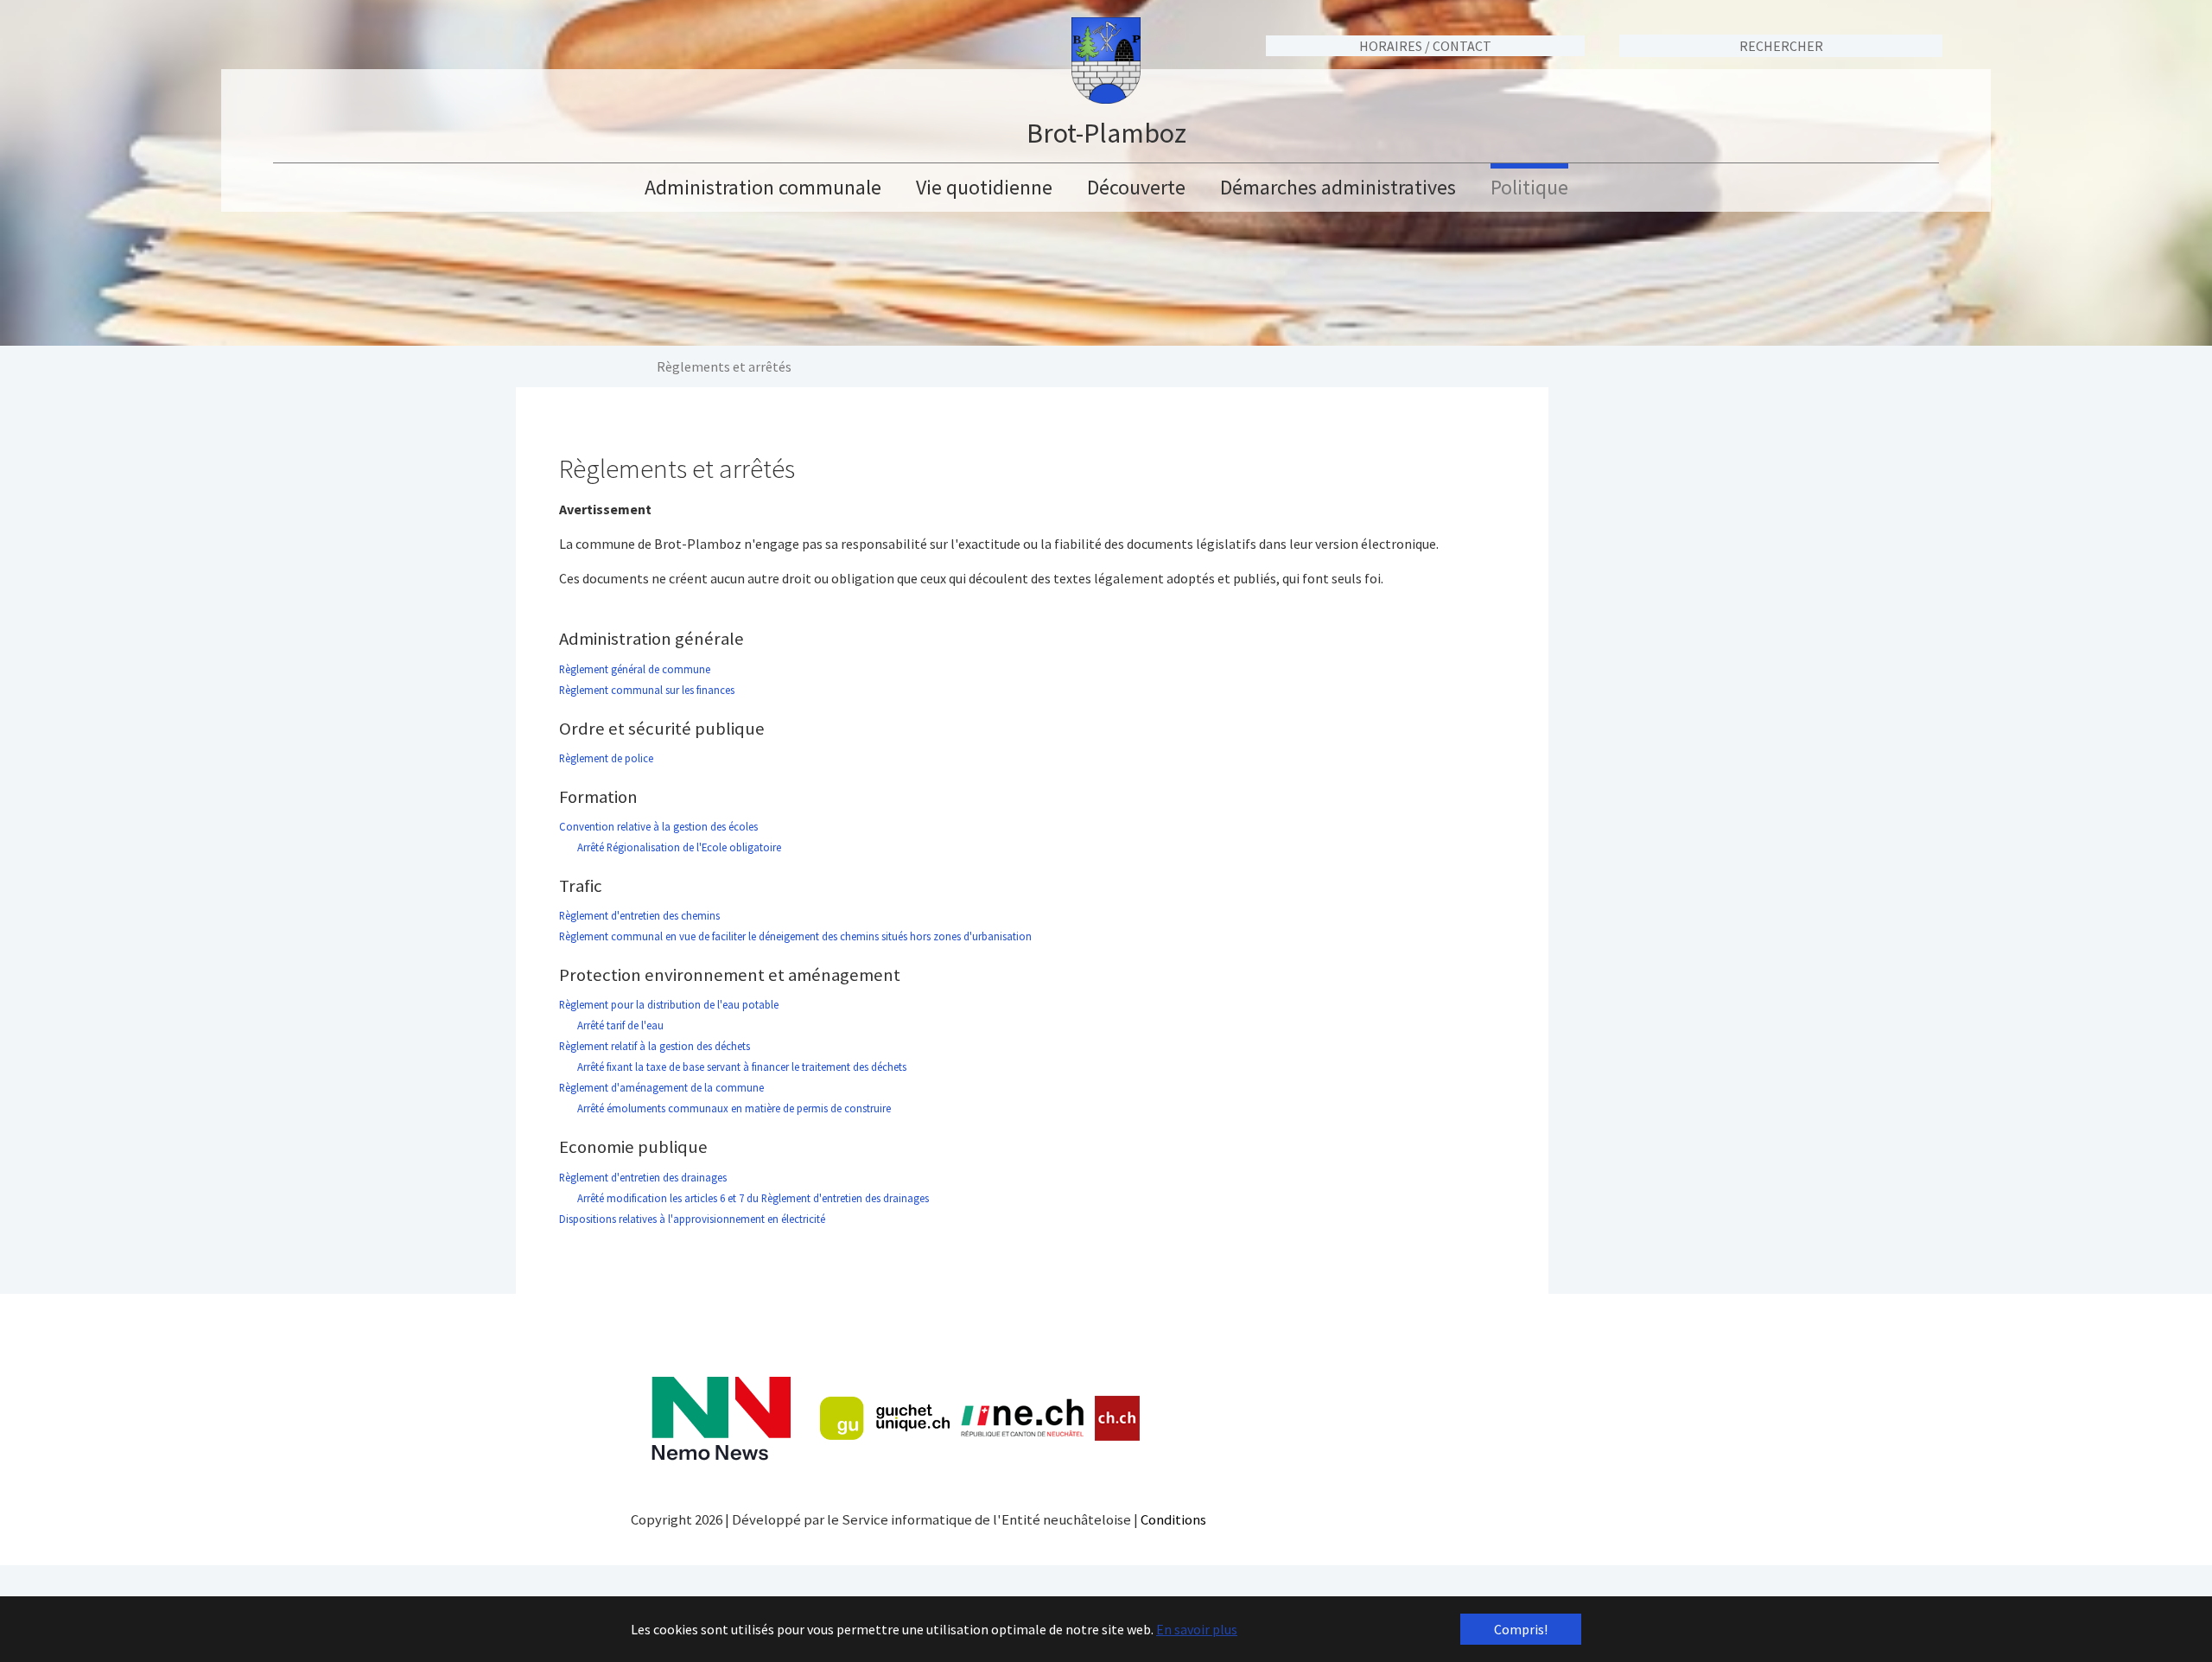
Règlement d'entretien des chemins (639, 915)
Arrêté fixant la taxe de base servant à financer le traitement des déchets (741, 1067)
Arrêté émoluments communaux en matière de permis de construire (725, 1108)
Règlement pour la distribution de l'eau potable (669, 1004)
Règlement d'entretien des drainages (643, 1177)
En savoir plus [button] (1197, 1629)
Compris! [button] (1521, 1629)
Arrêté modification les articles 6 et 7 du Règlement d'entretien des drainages (752, 1198)
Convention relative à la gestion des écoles (658, 826)
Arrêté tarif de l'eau (620, 1025)
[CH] (1118, 1419)
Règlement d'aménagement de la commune (661, 1087)
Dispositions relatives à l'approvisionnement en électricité (692, 1219)
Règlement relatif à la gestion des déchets (655, 1046)
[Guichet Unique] (885, 1418)
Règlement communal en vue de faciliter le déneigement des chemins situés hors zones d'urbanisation (795, 936)
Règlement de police (606, 758)
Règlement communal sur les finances (647, 690)
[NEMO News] (721, 1419)
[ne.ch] (1022, 1419)
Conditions (1173, 1519)
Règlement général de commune (635, 669)
